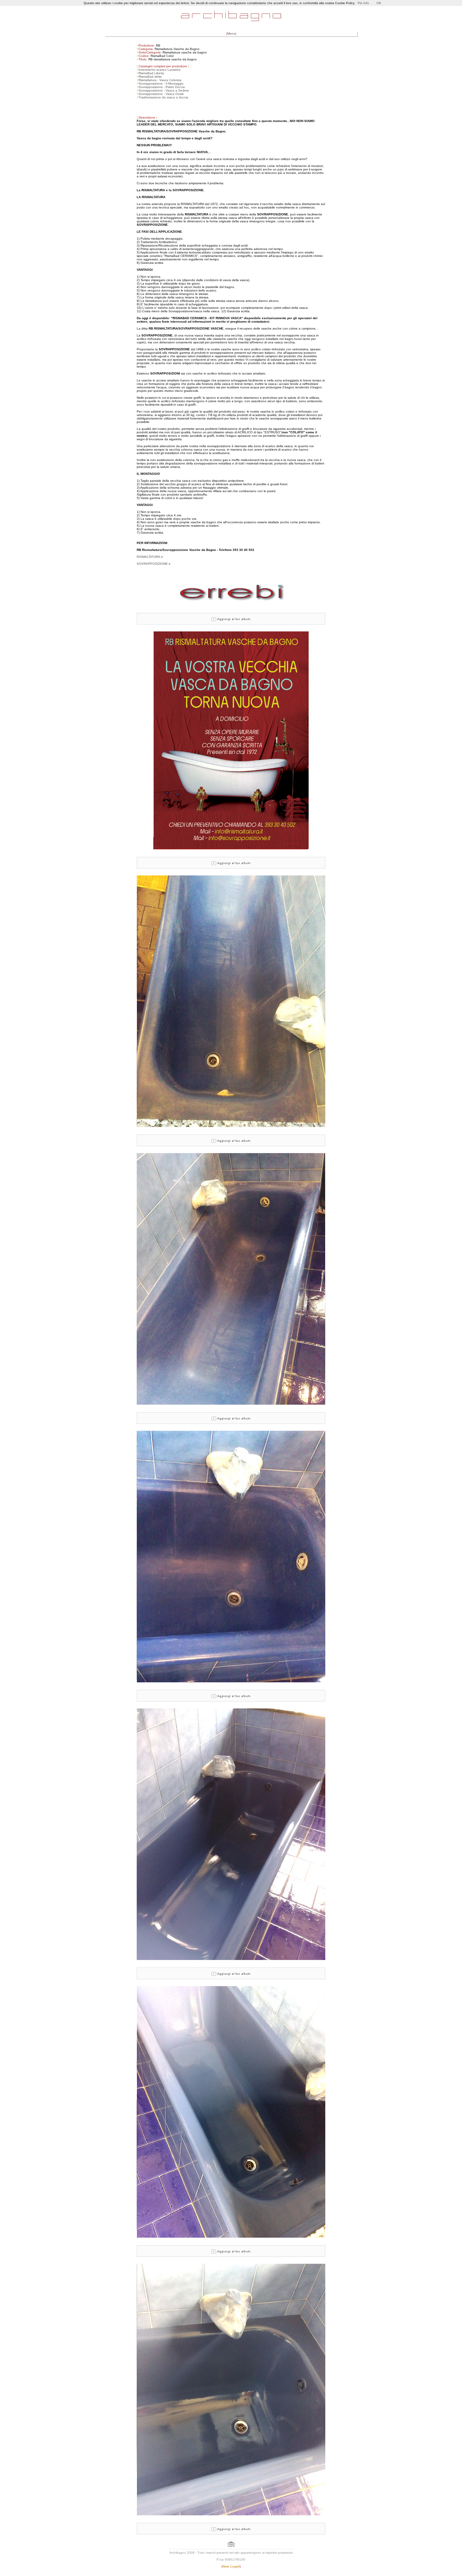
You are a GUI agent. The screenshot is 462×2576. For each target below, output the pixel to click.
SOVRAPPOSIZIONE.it (154, 564)
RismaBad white (150, 77)
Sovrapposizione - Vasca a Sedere (164, 90)
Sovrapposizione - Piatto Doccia (162, 87)
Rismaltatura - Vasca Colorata (160, 80)
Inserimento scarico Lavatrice (160, 70)
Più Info (363, 3)
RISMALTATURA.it (150, 557)
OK (379, 3)
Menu (231, 33)
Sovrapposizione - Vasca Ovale (161, 94)
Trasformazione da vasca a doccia (163, 97)
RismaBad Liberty (151, 73)
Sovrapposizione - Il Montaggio (161, 83)
